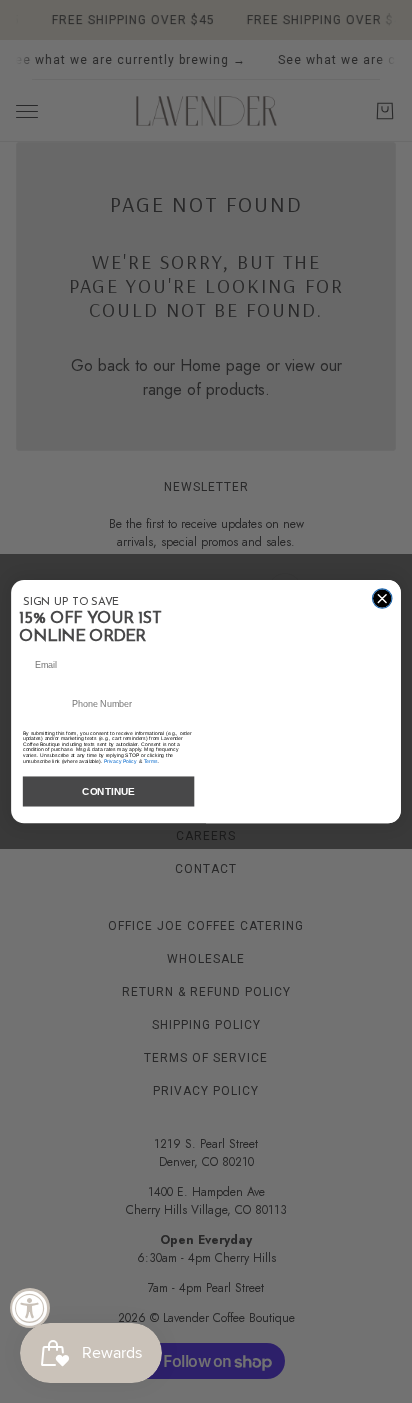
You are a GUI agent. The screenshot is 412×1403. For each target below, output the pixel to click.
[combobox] (46, 704)
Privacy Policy (120, 761)
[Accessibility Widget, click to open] (30, 1308)
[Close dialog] (381, 598)
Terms (151, 761)
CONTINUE (108, 791)
